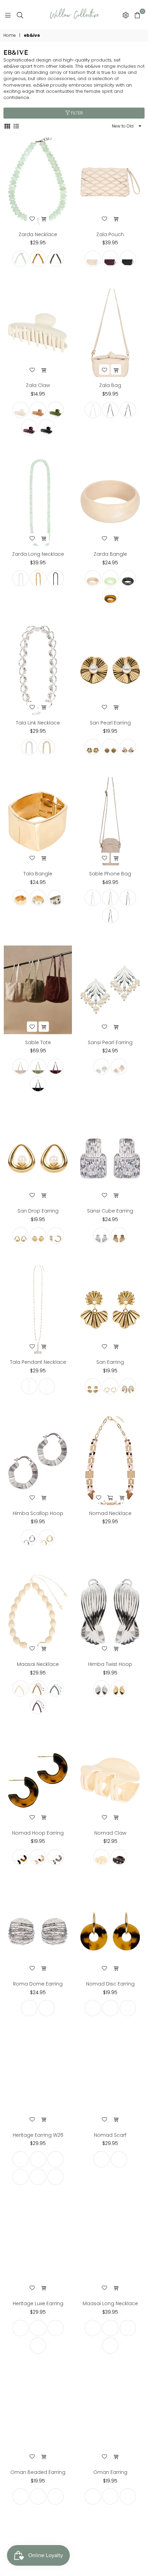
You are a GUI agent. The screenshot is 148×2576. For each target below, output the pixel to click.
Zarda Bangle (110, 554)
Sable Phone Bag (110, 874)
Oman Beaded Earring (38, 2472)
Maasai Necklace (38, 1664)
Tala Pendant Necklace (38, 1362)
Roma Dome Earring (38, 1984)
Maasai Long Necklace (110, 2303)
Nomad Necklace (110, 1513)
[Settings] (126, 15)
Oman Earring (110, 2472)
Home (10, 35)
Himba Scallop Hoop (38, 1513)
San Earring (110, 1362)
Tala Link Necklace (38, 723)
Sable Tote (38, 1042)
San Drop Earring (38, 1211)
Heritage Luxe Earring (38, 2303)
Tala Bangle (38, 874)
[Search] (20, 15)
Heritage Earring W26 (38, 2135)
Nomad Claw (110, 1833)
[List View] (16, 126)
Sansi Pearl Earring (110, 1042)
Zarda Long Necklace (38, 554)
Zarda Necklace (38, 234)
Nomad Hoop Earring (38, 1833)
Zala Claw (38, 385)
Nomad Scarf (110, 2135)
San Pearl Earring (110, 723)
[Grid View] (7, 126)
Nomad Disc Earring (110, 1984)
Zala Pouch (110, 234)
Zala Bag (110, 385)
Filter (76, 113)
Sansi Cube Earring (110, 1211)
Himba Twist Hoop (110, 1664)
